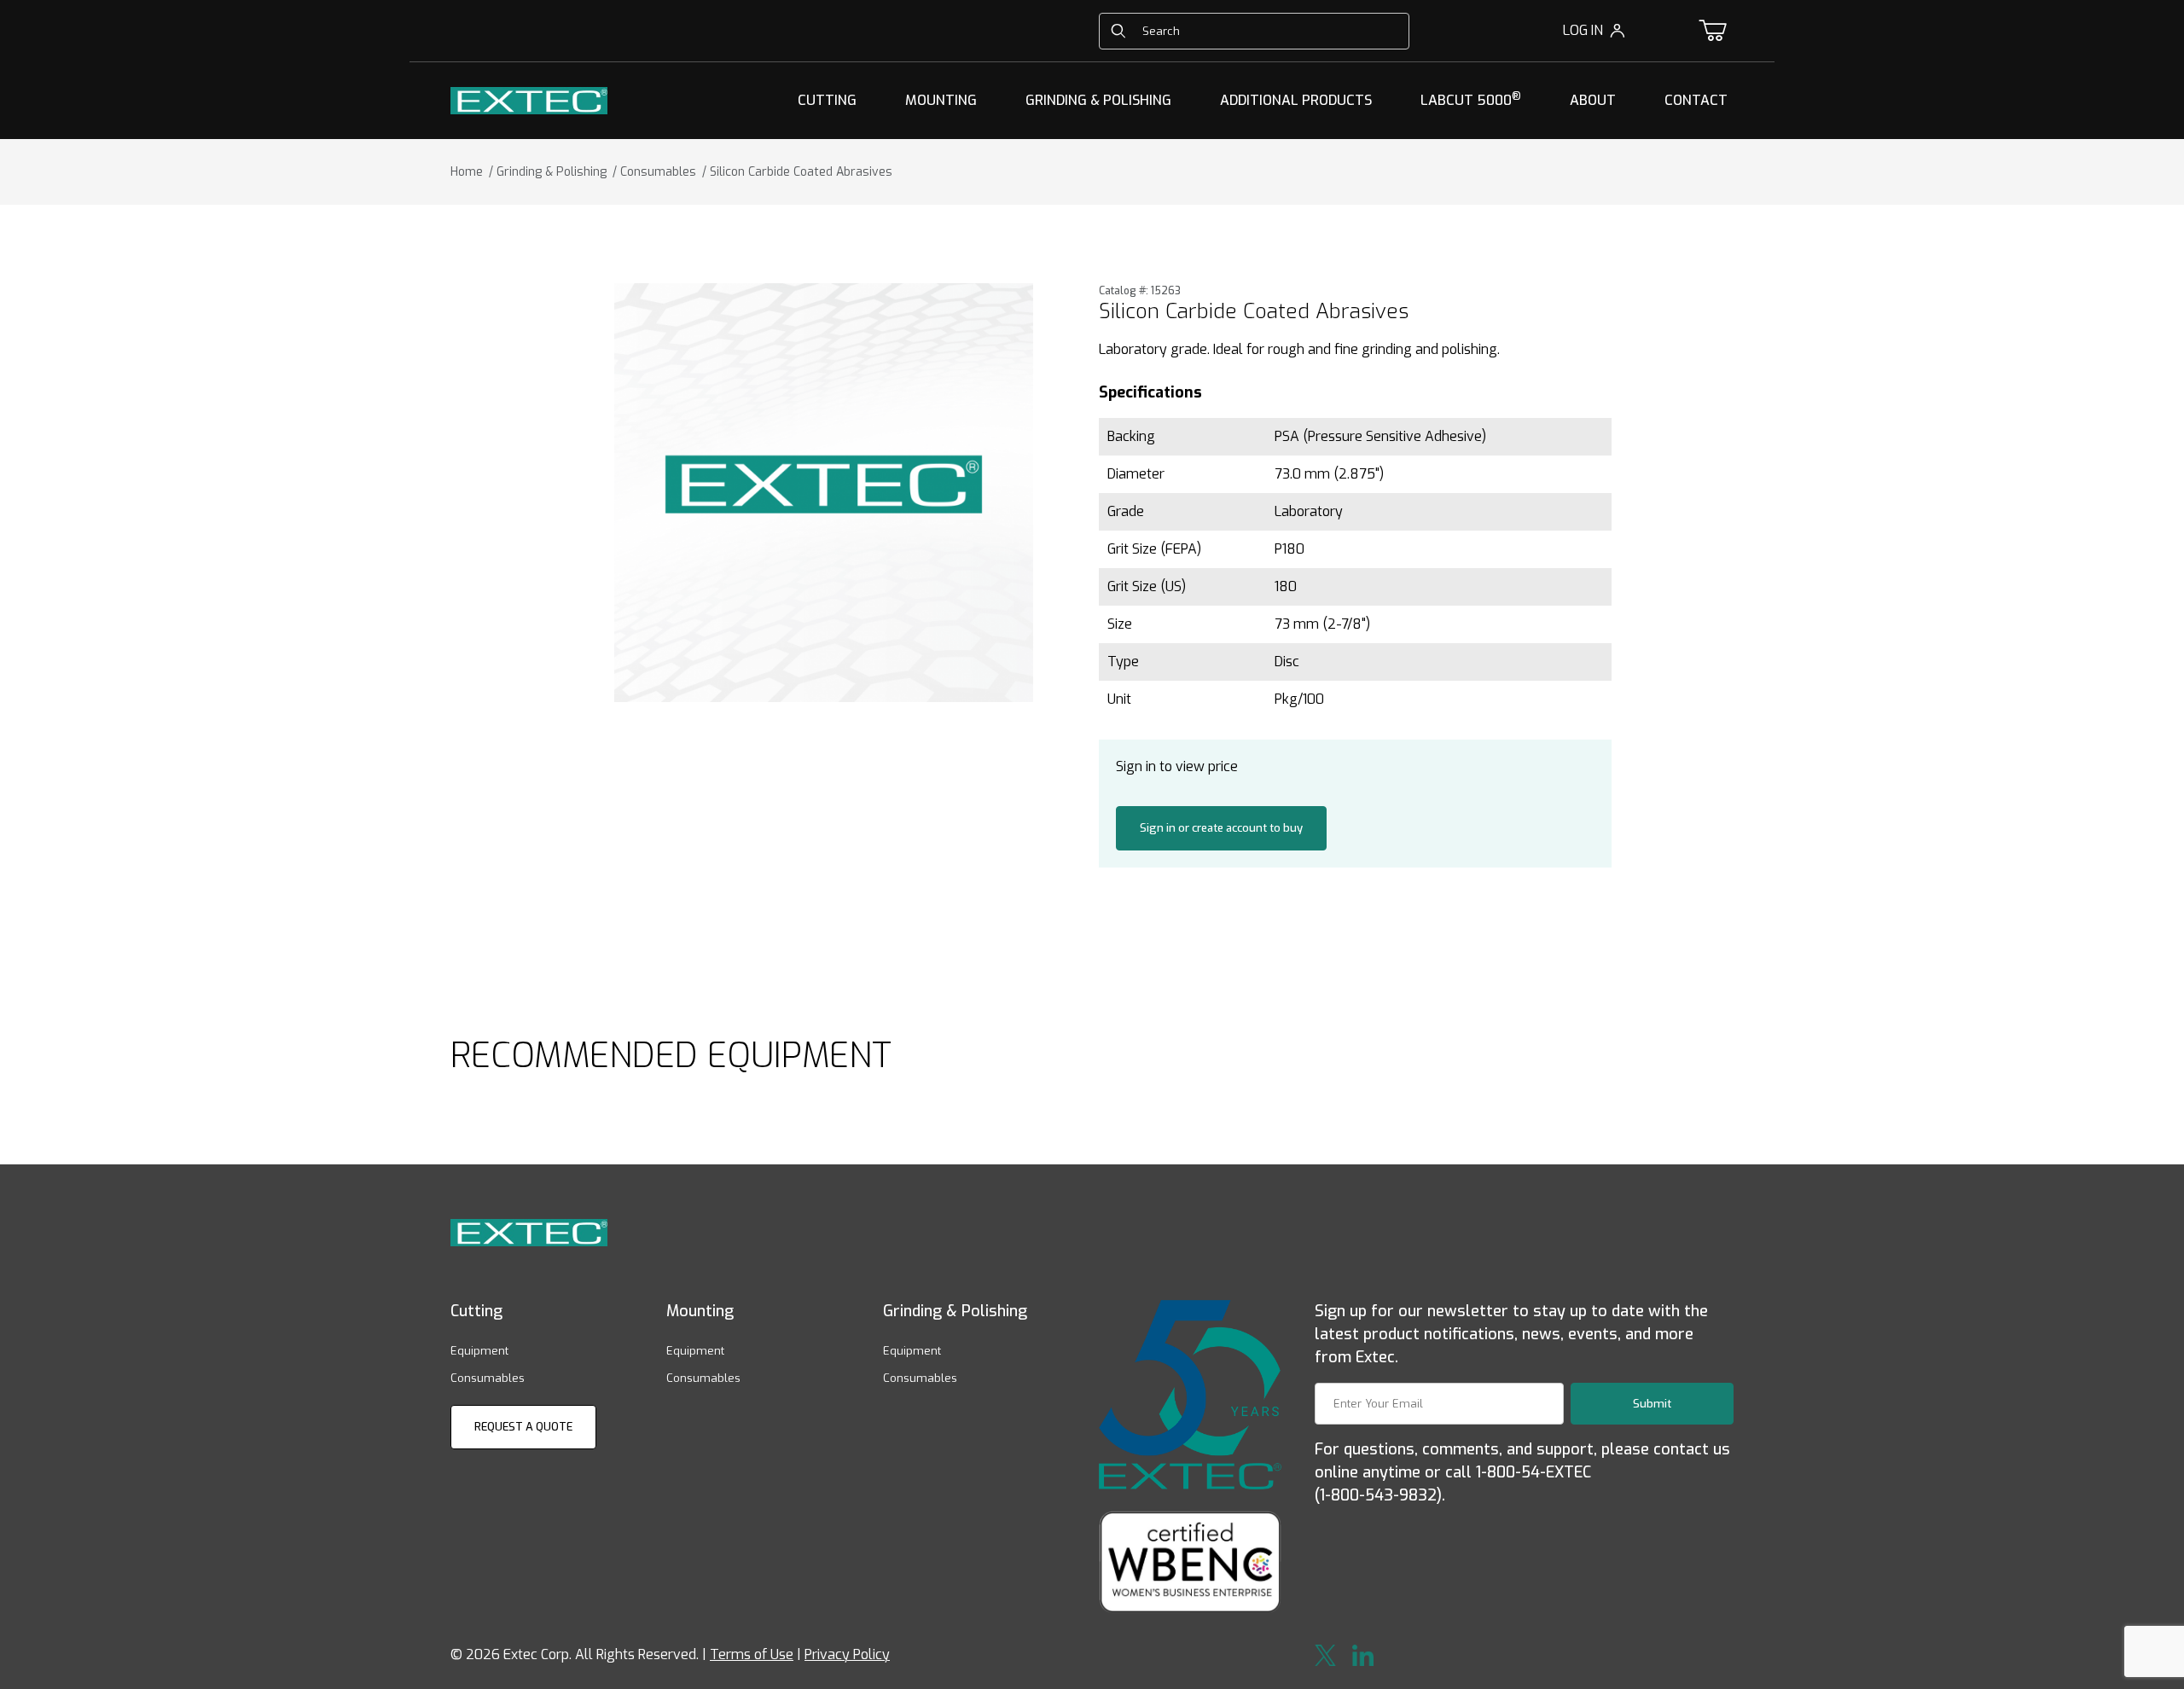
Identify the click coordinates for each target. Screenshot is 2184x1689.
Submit (1652, 1404)
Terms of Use (752, 1654)
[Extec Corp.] (529, 99)
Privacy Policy (847, 1654)
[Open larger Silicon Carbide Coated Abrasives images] (824, 493)
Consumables (488, 1378)
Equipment (479, 1351)
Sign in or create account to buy (1221, 828)
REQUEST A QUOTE (523, 1427)
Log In (1583, 30)
